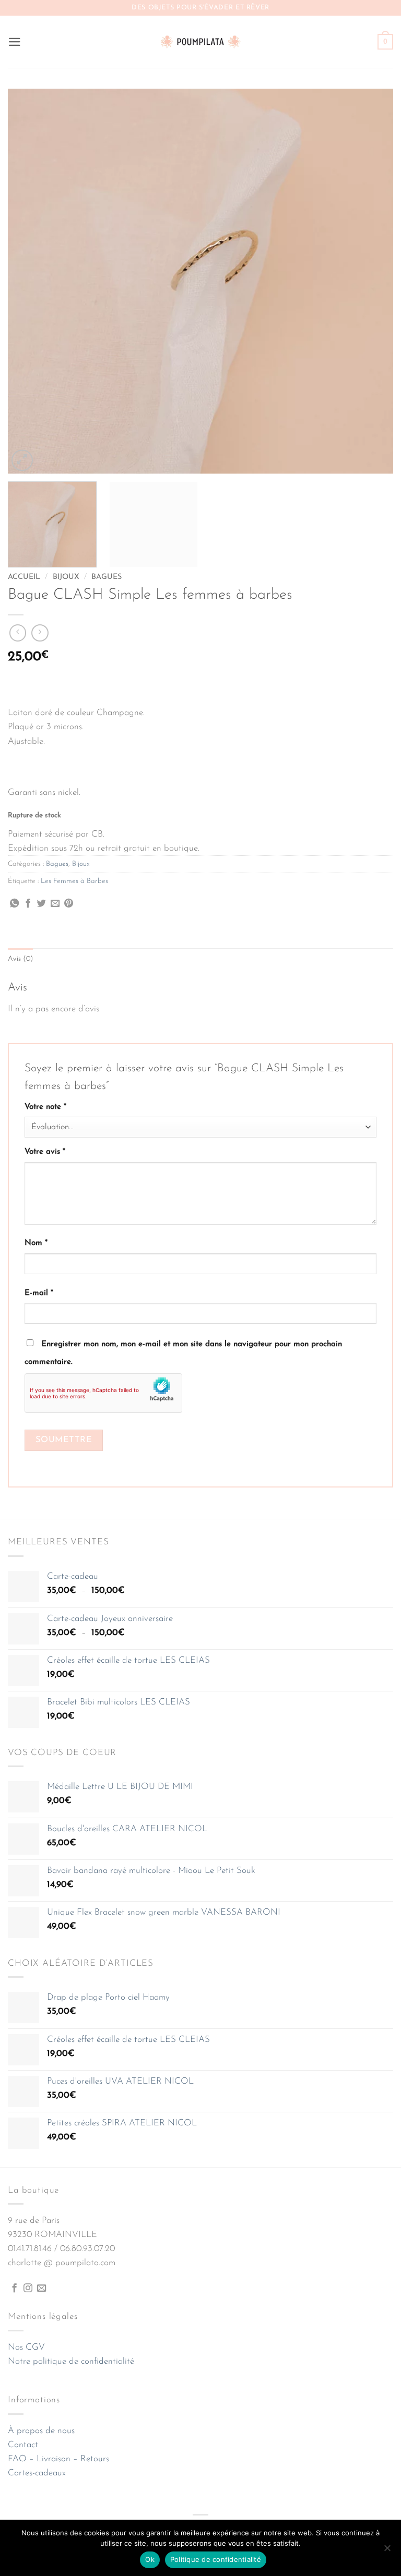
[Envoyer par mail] (55, 904)
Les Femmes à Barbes (74, 881)
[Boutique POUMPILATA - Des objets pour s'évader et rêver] (200, 41)
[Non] (387, 2551)
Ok (150, 2559)
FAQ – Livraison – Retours (58, 2459)
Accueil (24, 577)
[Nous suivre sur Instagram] (28, 2289)
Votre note (45, 1107)
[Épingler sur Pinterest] (69, 904)
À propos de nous (41, 2431)
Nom (36, 1243)
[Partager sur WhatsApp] (14, 904)
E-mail (39, 1293)
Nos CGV (26, 2347)
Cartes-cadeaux (37, 2473)
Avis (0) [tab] (20, 959)
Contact (23, 2445)
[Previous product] (40, 633)
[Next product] (18, 633)
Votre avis (45, 1152)
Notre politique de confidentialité (71, 2361)
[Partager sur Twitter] (42, 904)
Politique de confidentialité (216, 2559)
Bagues (107, 577)
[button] (15, 42)
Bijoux (66, 577)
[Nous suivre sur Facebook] (14, 2289)
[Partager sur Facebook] (28, 904)
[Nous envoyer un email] (42, 2289)
